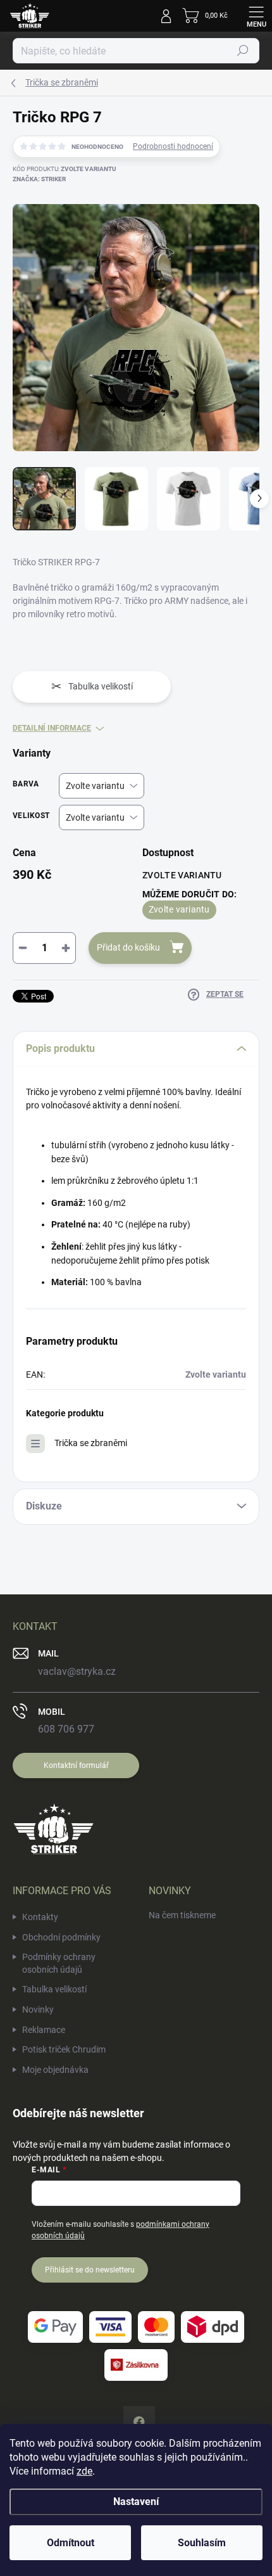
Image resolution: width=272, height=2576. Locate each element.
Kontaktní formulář (76, 1765)
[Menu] (256, 16)
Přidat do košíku (128, 947)
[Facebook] (139, 2422)
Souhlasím (202, 2543)
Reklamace (44, 2030)
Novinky (38, 2009)
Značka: (39, 179)
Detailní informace (52, 728)
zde (84, 2471)
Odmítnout (71, 2543)
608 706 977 (66, 1729)
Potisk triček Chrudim (64, 2049)
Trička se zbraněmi (91, 1443)
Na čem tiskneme (182, 1915)
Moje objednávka (55, 2070)
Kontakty (40, 1917)
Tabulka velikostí (54, 1989)
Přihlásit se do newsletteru (90, 2270)
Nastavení (136, 2502)
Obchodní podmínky (61, 1937)
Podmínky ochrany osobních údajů (59, 1963)
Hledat (243, 51)
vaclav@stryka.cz (77, 1671)
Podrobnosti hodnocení (173, 146)
